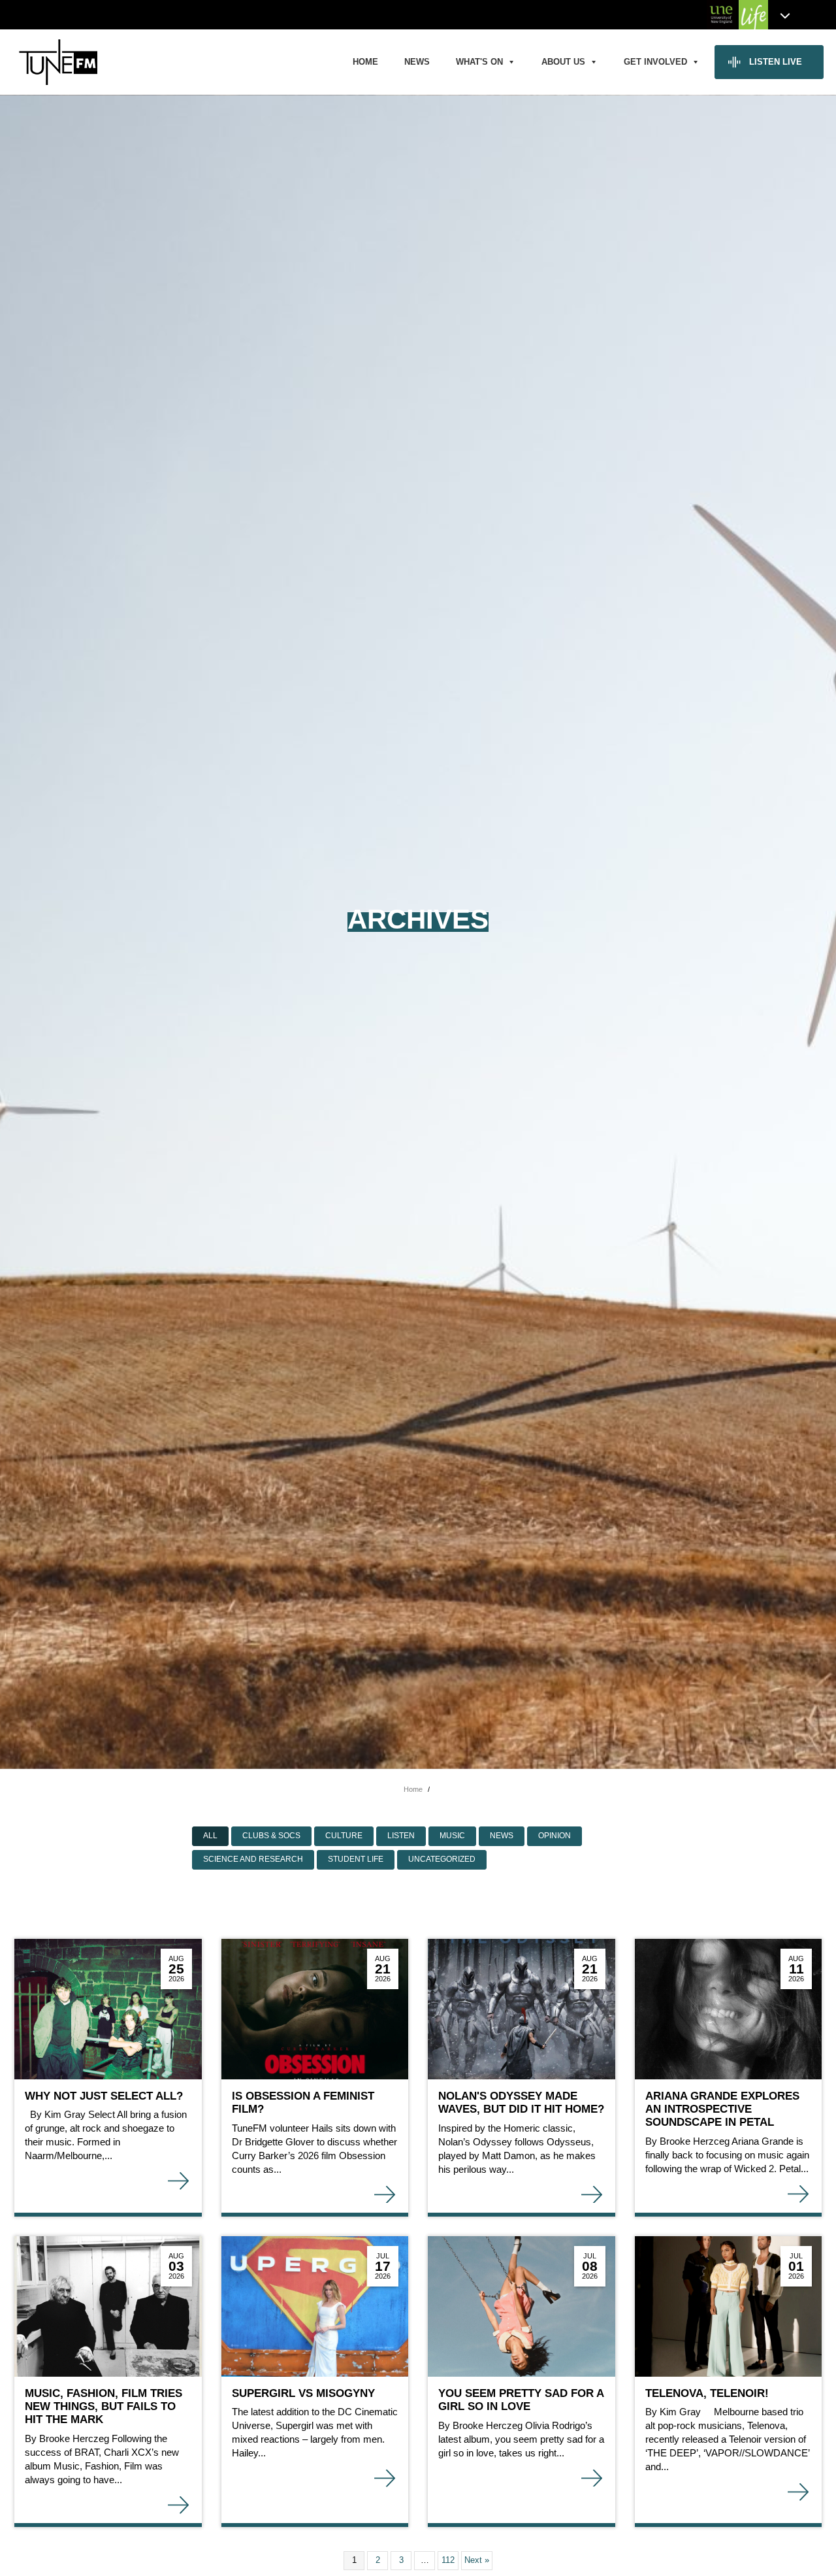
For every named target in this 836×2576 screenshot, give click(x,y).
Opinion (555, 1836)
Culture (344, 1836)
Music (452, 1836)
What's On (479, 62)
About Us (563, 62)
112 (448, 2560)
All (210, 1836)
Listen (401, 1836)
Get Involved (655, 62)
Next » (477, 2560)
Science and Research (253, 1859)
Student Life (356, 1859)
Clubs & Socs (271, 1836)
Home (365, 62)
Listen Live (776, 62)
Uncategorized (442, 1859)
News (417, 62)
